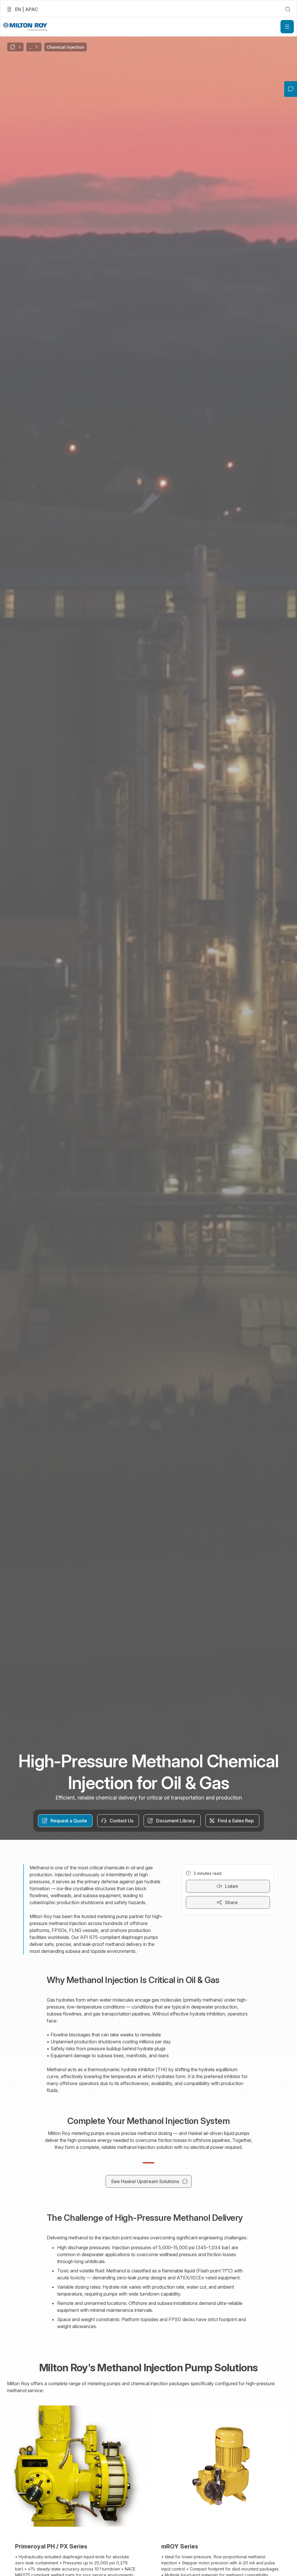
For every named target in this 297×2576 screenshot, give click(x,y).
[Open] (287, 27)
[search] (288, 9)
